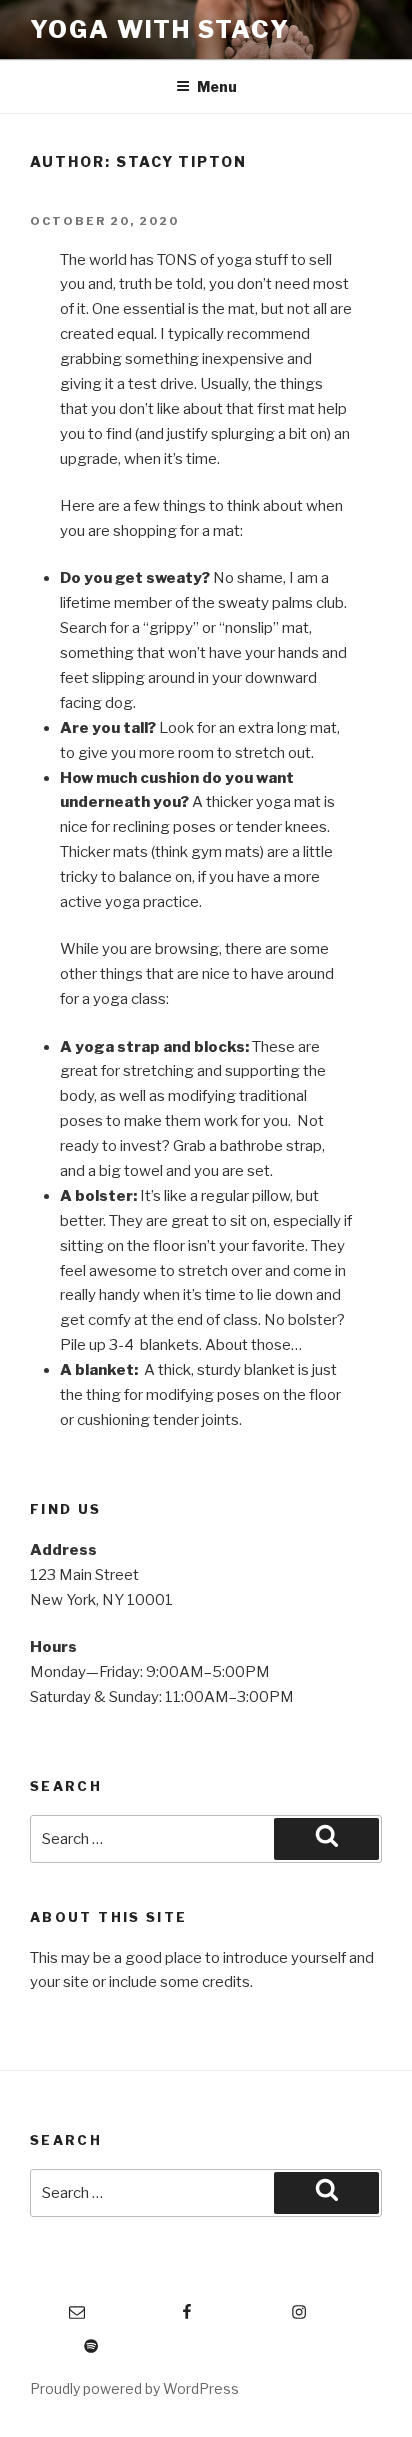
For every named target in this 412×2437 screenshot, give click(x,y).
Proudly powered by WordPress (134, 2388)
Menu (217, 86)
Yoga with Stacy (160, 29)
